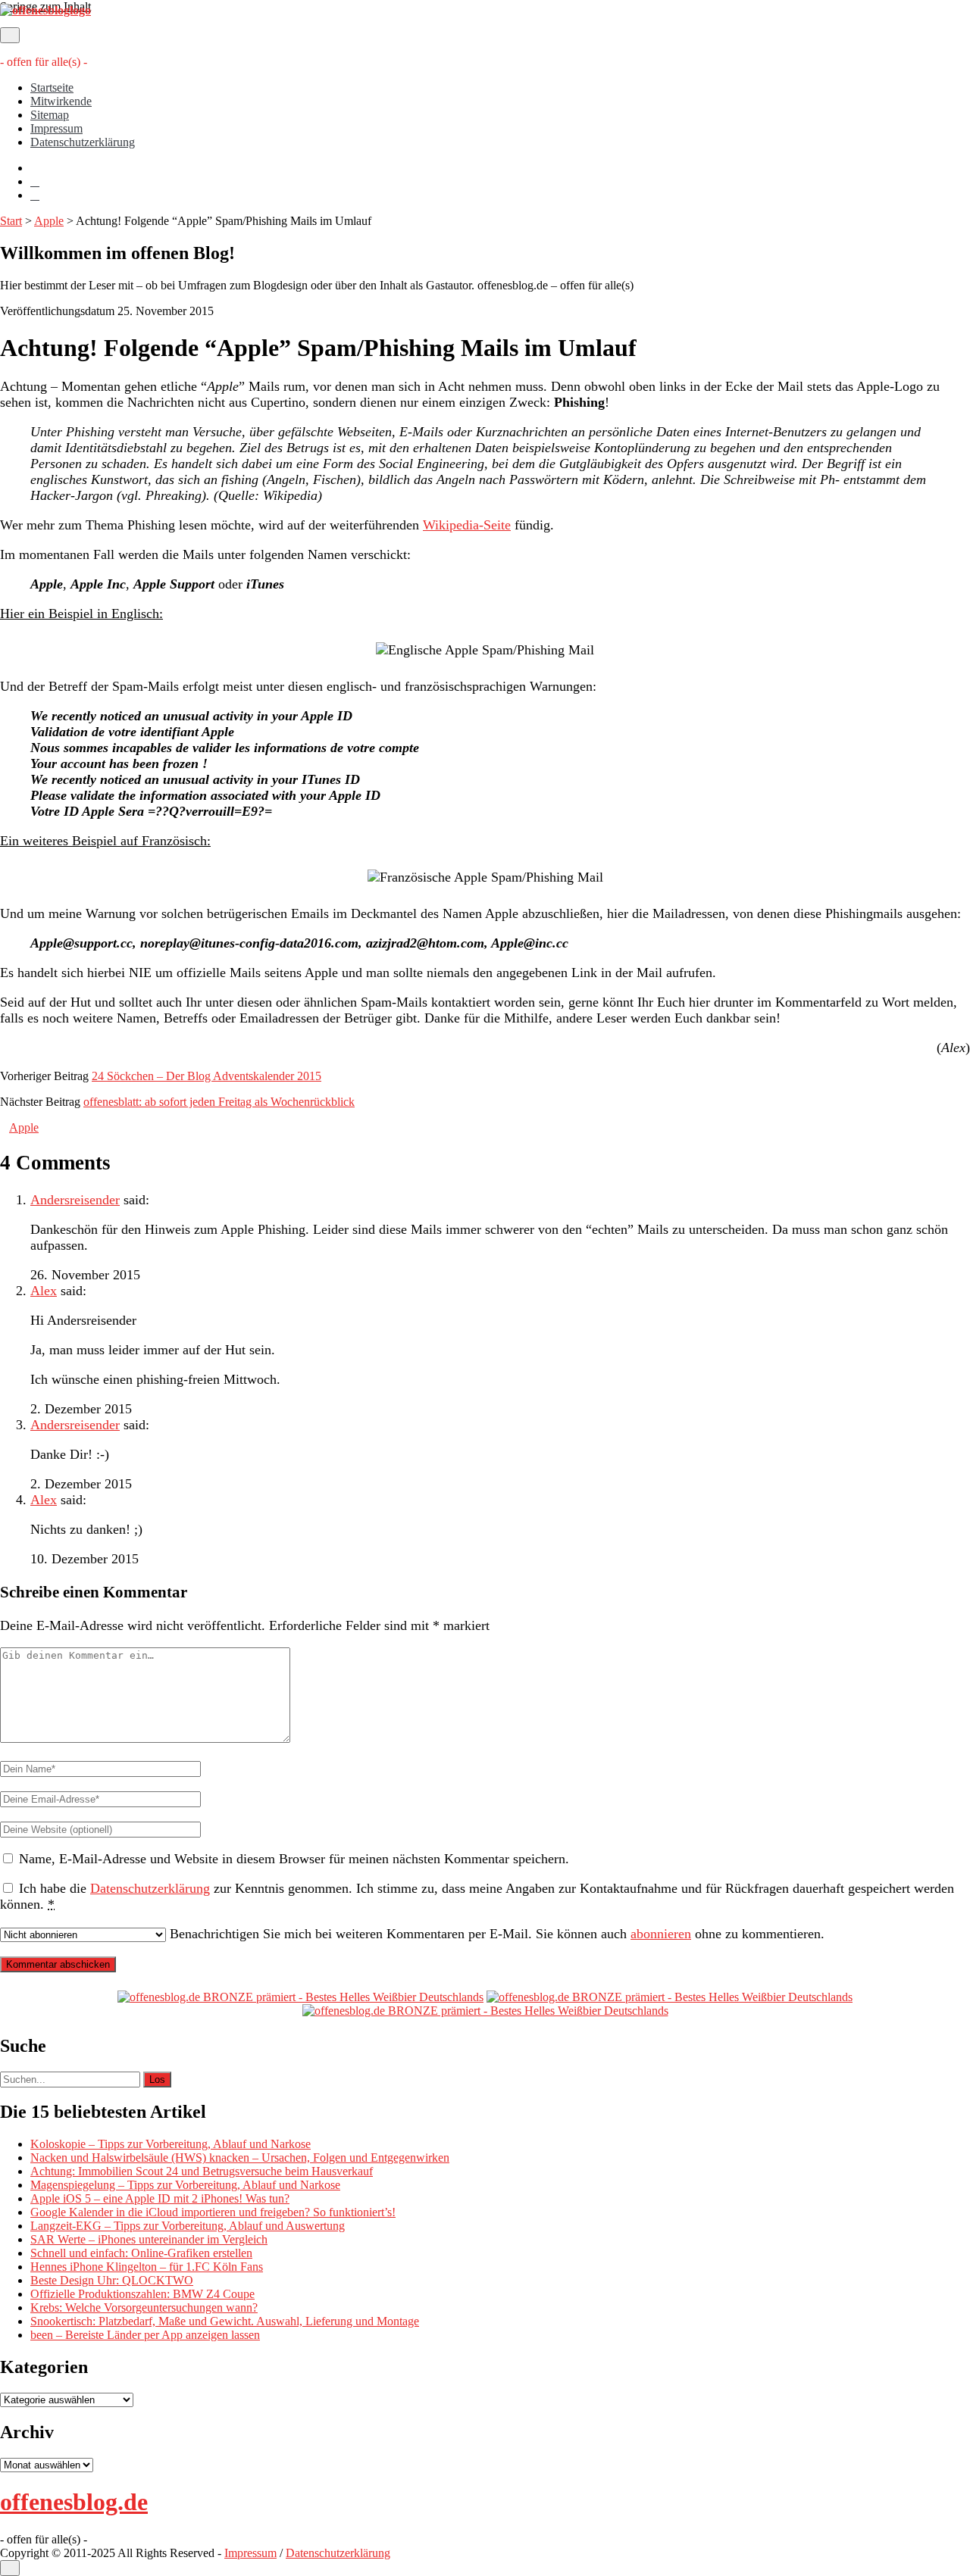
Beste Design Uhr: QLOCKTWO (112, 2280)
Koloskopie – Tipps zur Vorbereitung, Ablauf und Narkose (171, 2144)
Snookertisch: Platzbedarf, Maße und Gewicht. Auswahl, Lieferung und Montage (225, 2321)
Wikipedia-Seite (467, 525)
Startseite (52, 87)
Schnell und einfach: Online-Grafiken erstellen (141, 2253)
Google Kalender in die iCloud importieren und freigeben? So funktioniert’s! (213, 2212)
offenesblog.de (74, 2502)
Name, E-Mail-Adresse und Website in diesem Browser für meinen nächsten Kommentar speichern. (294, 1859)
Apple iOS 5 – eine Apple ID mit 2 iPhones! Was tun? (160, 2198)
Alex (44, 1291)
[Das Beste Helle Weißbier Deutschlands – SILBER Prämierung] (670, 1997)
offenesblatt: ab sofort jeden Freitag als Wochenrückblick (219, 1102)
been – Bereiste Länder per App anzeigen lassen (145, 2335)
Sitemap (50, 115)
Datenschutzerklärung (83, 142)
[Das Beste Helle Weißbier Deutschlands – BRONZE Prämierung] (485, 2011)
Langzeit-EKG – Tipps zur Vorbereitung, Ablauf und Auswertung (188, 2226)
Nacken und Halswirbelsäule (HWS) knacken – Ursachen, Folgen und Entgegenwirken (240, 2158)
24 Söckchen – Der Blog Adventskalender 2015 (207, 1076)
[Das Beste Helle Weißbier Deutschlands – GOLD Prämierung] (300, 1997)
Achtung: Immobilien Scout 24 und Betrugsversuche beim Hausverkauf (202, 2171)
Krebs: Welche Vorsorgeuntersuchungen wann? (144, 2307)
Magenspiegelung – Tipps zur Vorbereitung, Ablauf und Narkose (185, 2185)
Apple (49, 221)
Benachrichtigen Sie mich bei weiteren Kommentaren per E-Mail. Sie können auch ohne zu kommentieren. (495, 1934)
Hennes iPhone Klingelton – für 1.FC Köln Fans (147, 2267)
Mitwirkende (61, 101)
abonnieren (661, 1934)
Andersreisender (75, 1200)
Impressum (56, 128)
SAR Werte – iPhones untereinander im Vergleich (149, 2239)
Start (11, 221)
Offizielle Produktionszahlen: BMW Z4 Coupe (142, 2294)
